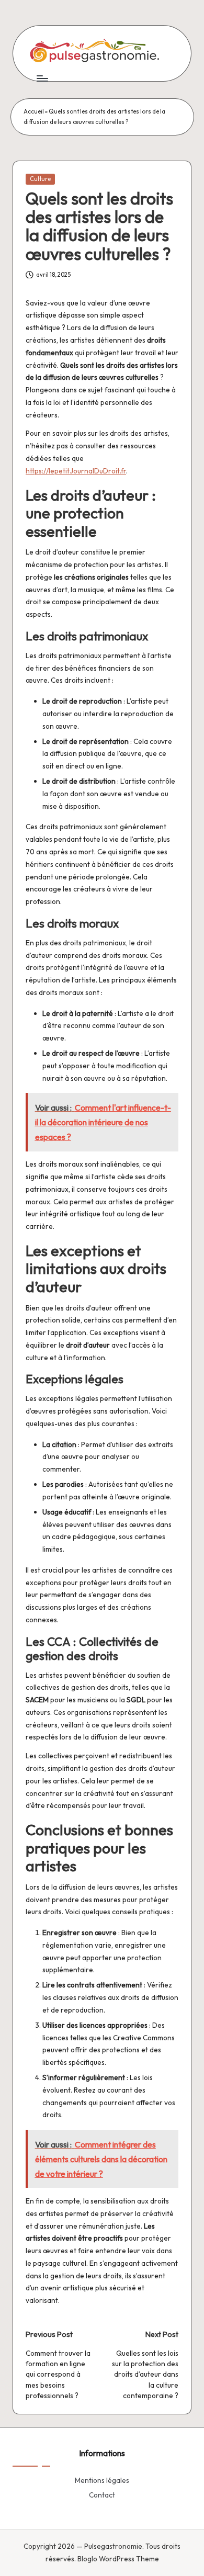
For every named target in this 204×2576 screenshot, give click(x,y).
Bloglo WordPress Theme (118, 2559)
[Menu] (42, 78)
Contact (102, 2495)
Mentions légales (102, 2480)
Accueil (34, 111)
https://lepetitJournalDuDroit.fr (76, 471)
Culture (40, 179)
